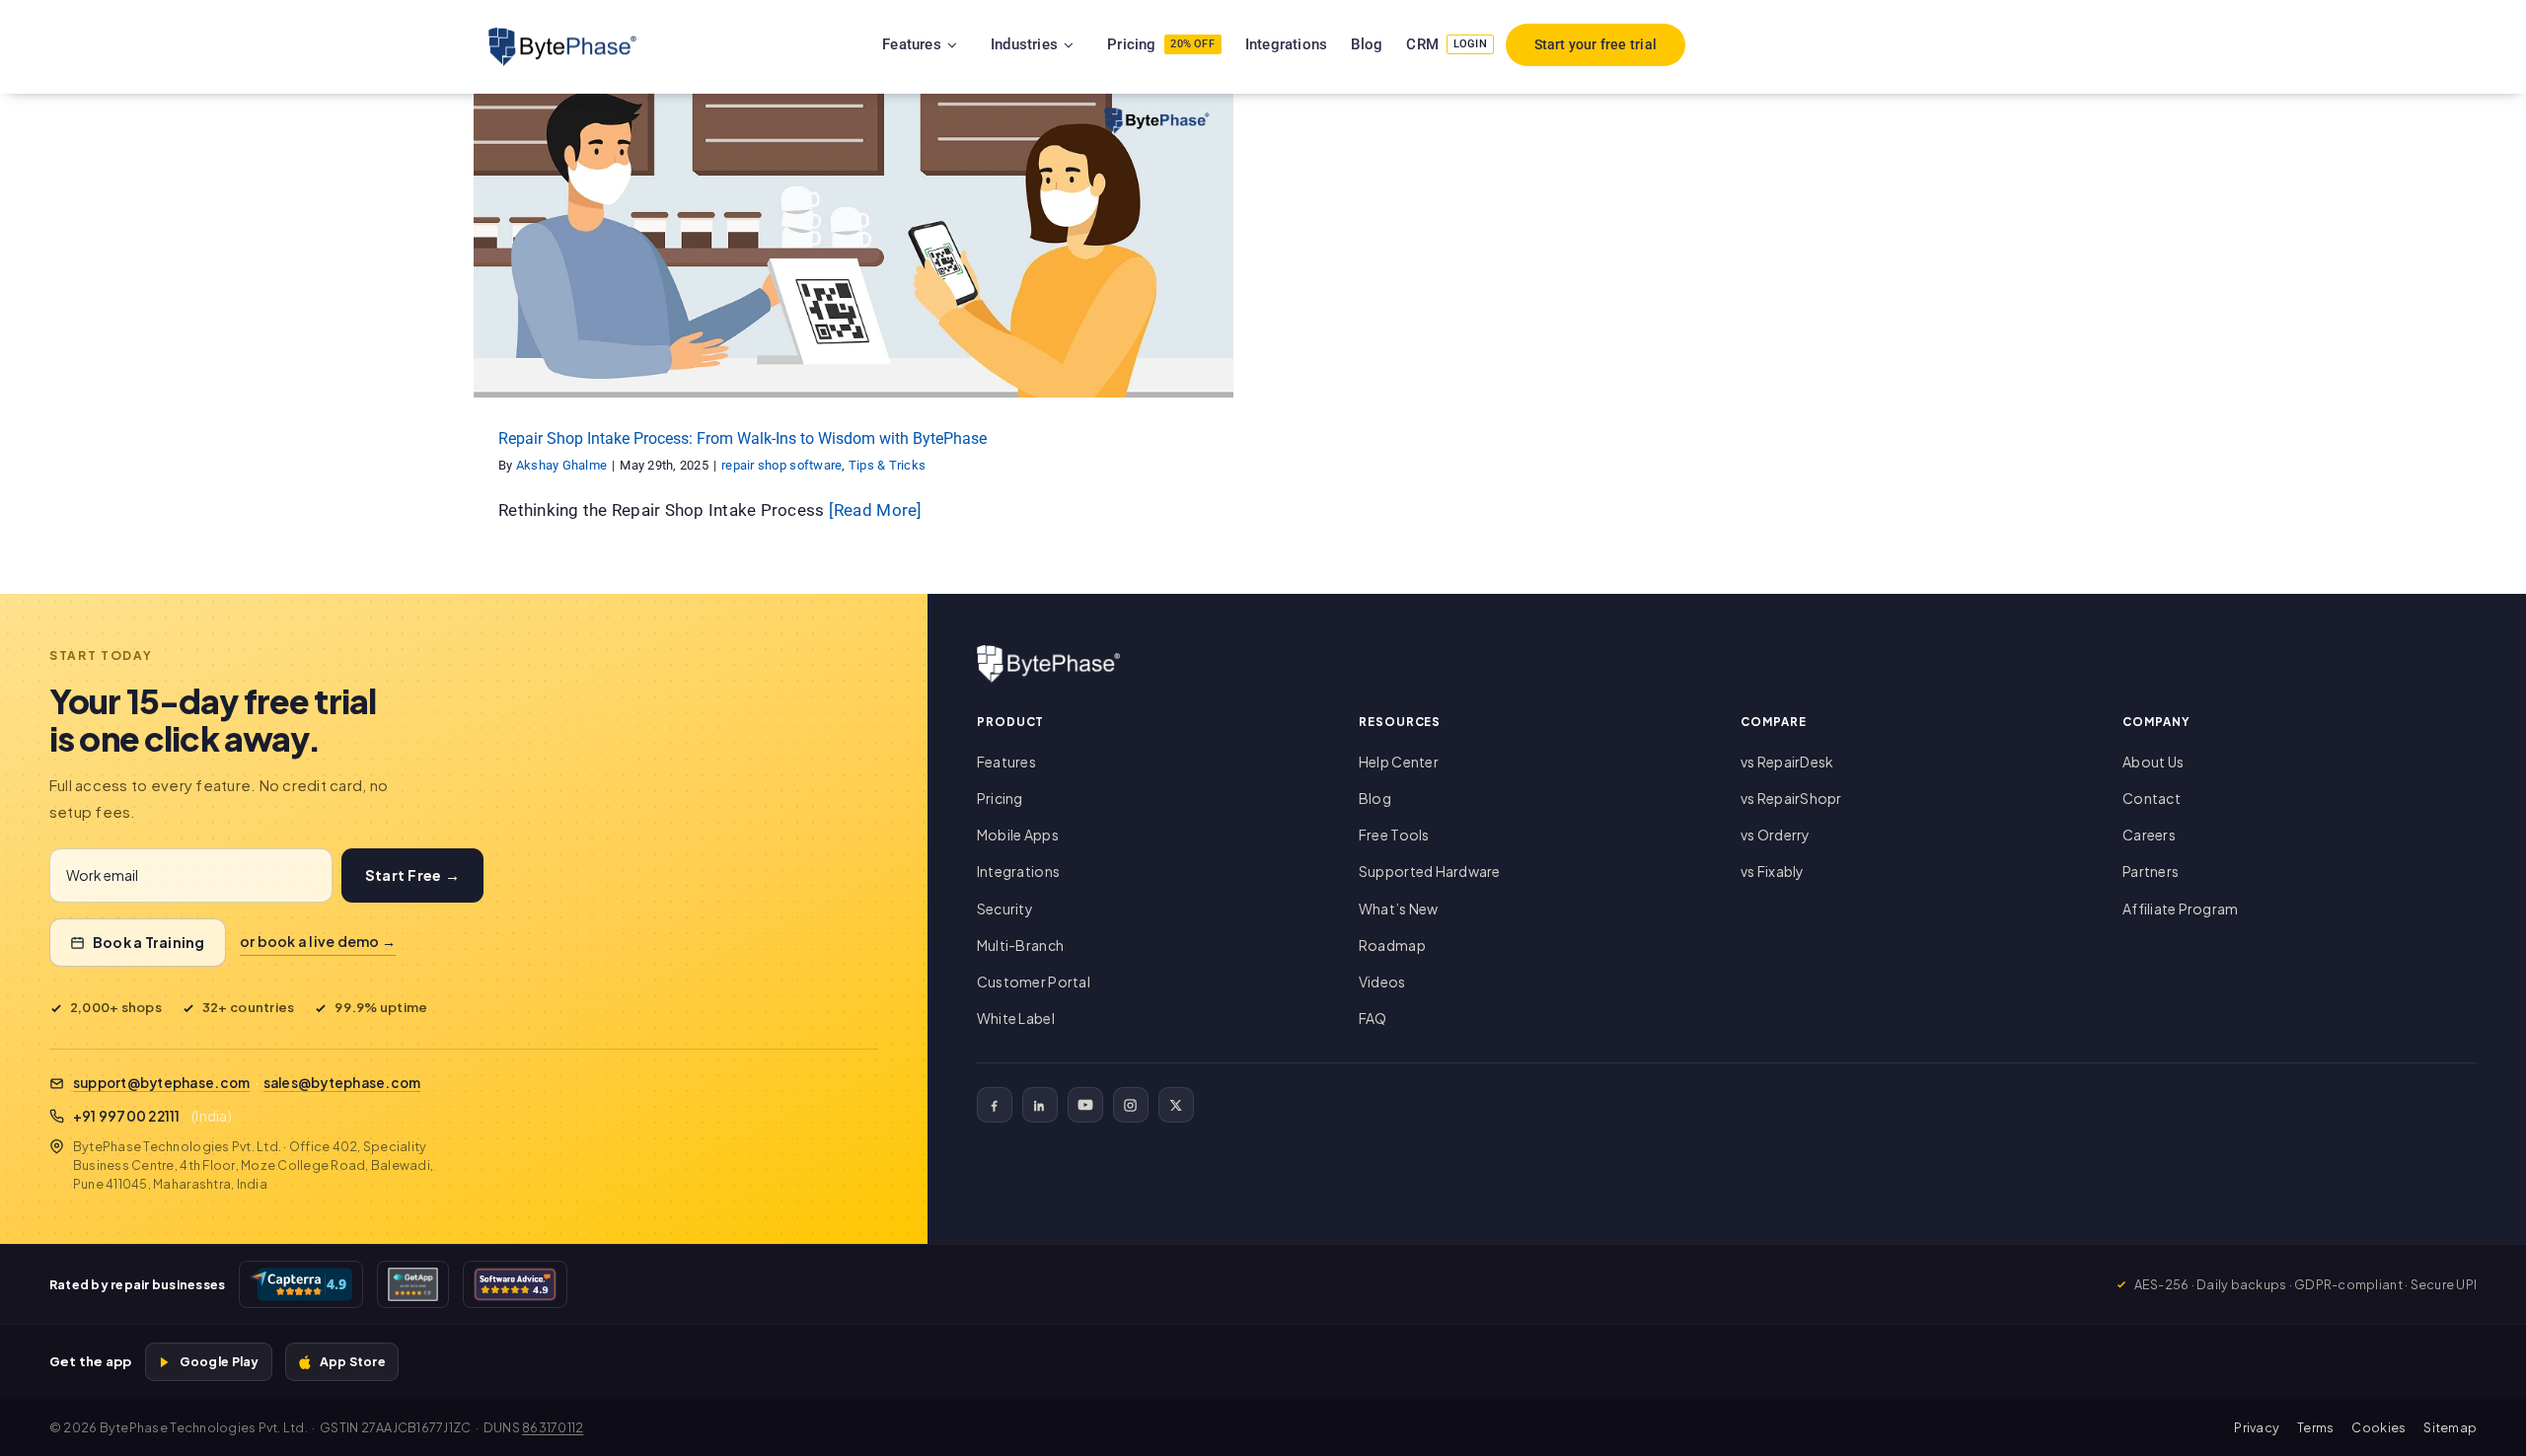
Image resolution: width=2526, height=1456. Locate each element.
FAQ (1373, 1018)
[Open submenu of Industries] (1093, 44)
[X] (1176, 1105)
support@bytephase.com (161, 1083)
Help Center (1399, 762)
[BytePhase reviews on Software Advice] (515, 1284)
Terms (2315, 1427)
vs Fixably (1773, 871)
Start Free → (412, 875)
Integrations (1018, 871)
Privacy (2257, 1427)
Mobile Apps (1018, 835)
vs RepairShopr (1791, 798)
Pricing (1000, 798)
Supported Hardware (1430, 871)
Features (1006, 762)
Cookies (2378, 1427)
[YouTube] (1085, 1105)
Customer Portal (1034, 982)
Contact (2152, 798)
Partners (2151, 871)
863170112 (553, 1427)
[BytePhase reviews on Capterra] (301, 1284)
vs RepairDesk (1787, 762)
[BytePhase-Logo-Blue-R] (562, 36)
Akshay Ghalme (561, 465)
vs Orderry (1776, 835)
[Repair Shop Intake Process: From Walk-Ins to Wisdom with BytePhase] (854, 246)
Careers (2149, 835)
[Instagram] (1131, 1105)
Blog (1375, 798)
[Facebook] (995, 1105)
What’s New (1399, 909)
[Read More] (876, 510)
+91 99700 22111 (127, 1116)
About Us (2153, 762)
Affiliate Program (2180, 909)
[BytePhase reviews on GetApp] (412, 1284)
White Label (1016, 1018)
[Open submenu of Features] (977, 44)
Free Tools (1394, 835)
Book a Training (149, 942)
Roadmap (1392, 945)
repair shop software (813, 263)
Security (1005, 909)
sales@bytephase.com (342, 1083)
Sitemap (2450, 1427)
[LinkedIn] (1040, 1105)
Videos (1382, 982)
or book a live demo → (318, 941)
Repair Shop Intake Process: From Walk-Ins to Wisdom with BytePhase (743, 438)
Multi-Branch (1020, 945)
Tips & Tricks (917, 263)
